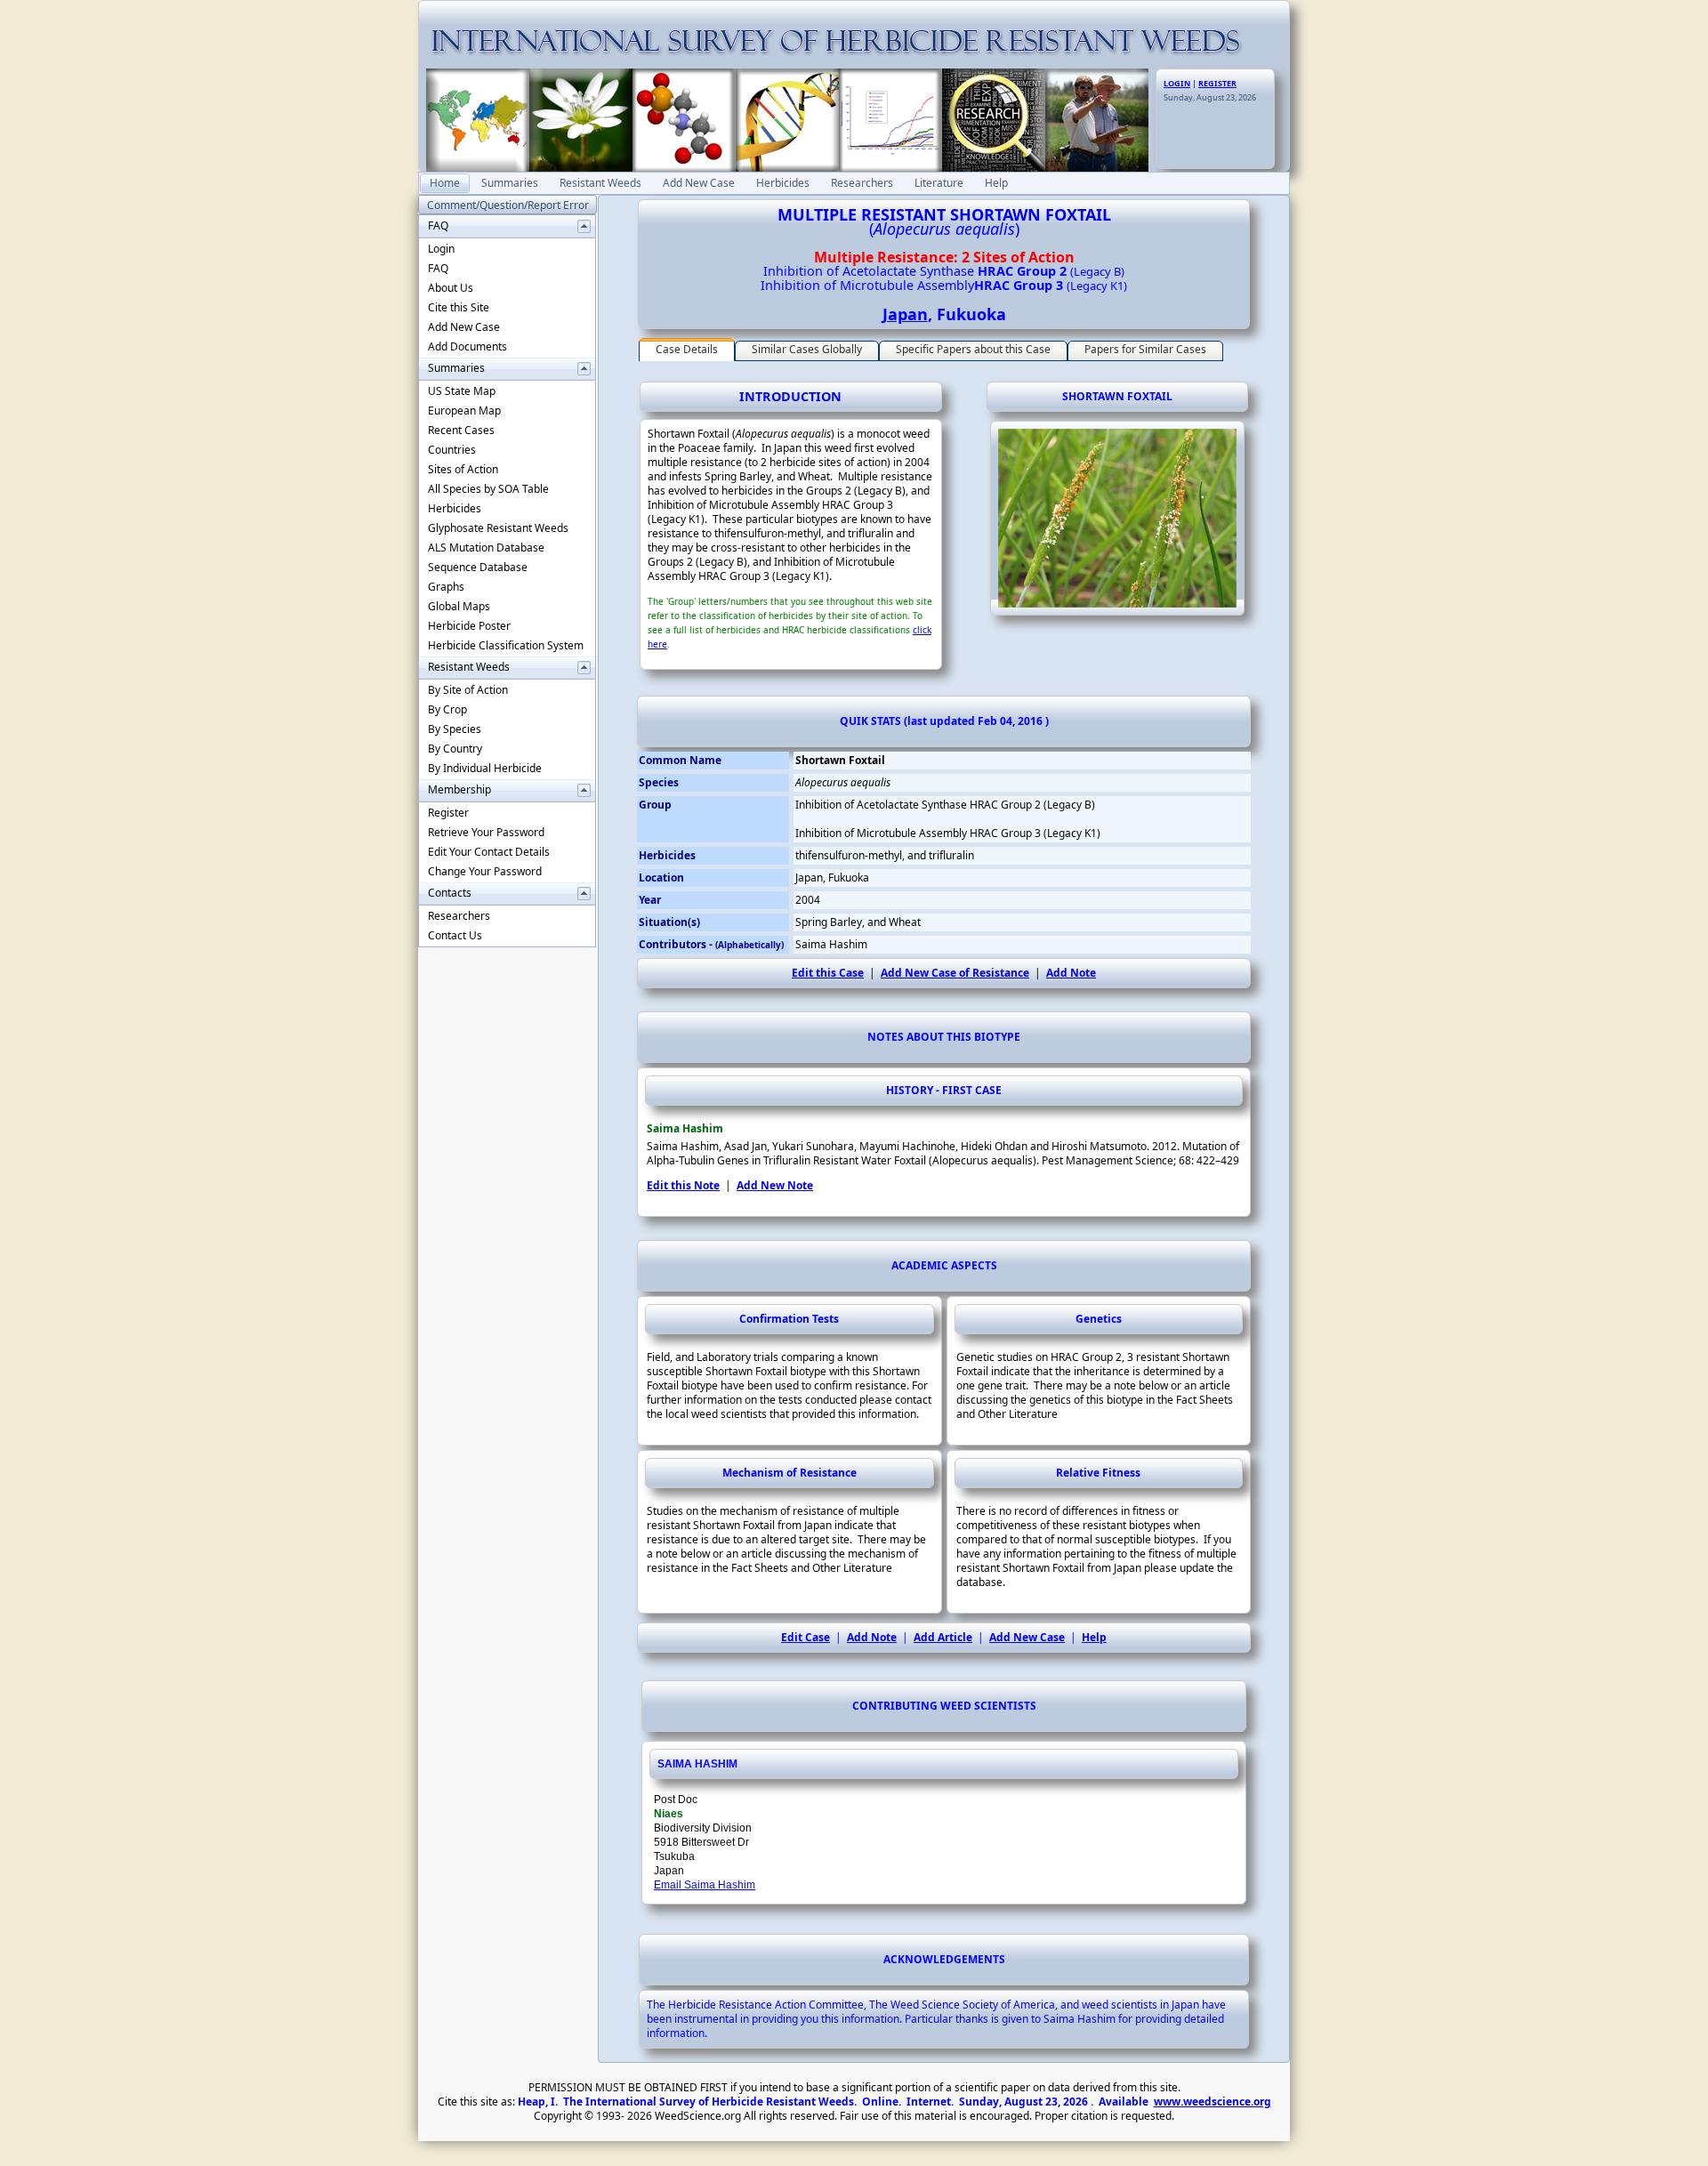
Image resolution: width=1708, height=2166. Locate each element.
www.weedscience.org (1213, 2102)
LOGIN (1177, 83)
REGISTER (1217, 83)
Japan (905, 314)
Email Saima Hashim (705, 1885)
